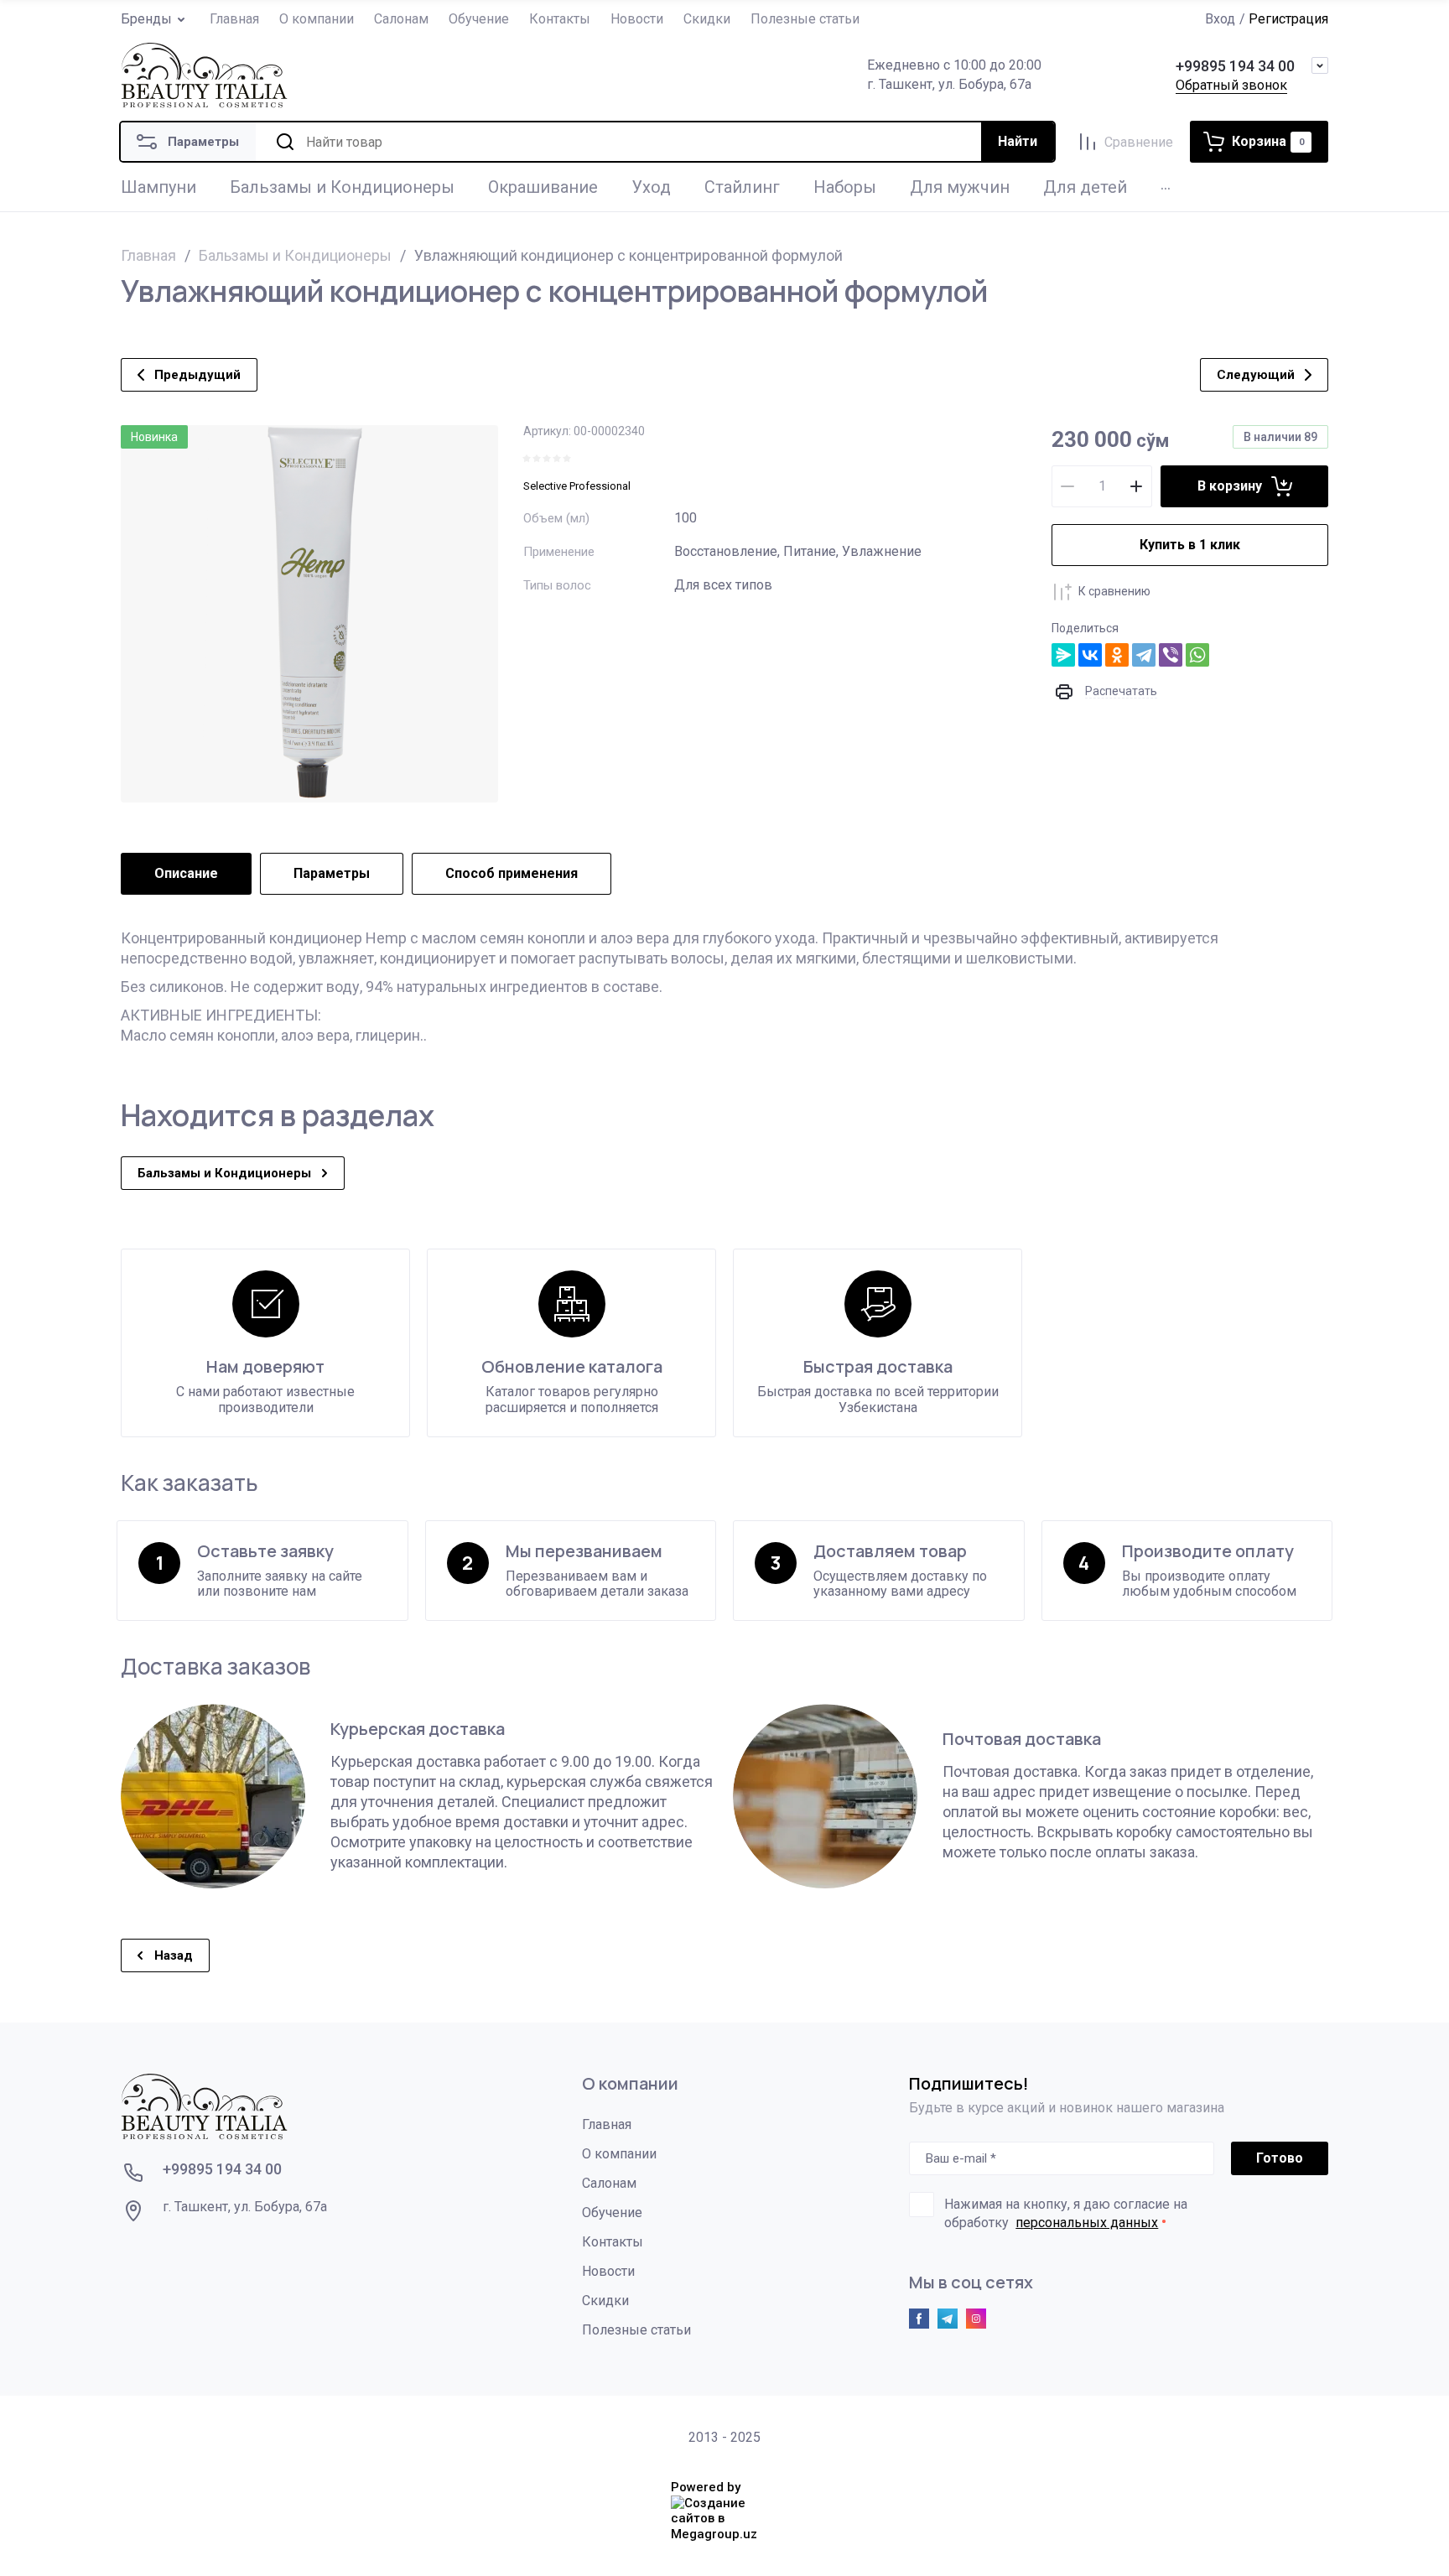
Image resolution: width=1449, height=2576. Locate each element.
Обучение (612, 2212)
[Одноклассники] (1117, 655)
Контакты (613, 2242)
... (1166, 184)
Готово (1280, 2158)
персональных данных (1087, 2223)
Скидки (605, 2301)
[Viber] (1171, 655)
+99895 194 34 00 (1235, 66)
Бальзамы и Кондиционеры (295, 255)
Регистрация (1288, 19)
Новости (608, 2271)
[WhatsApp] (1197, 655)
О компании (619, 2154)
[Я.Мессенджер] (1063, 655)
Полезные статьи (636, 2330)
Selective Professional (577, 486)
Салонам (609, 2183)
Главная (148, 255)
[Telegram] (1144, 655)
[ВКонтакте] (1090, 655)
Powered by (706, 2487)
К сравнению (1114, 591)
